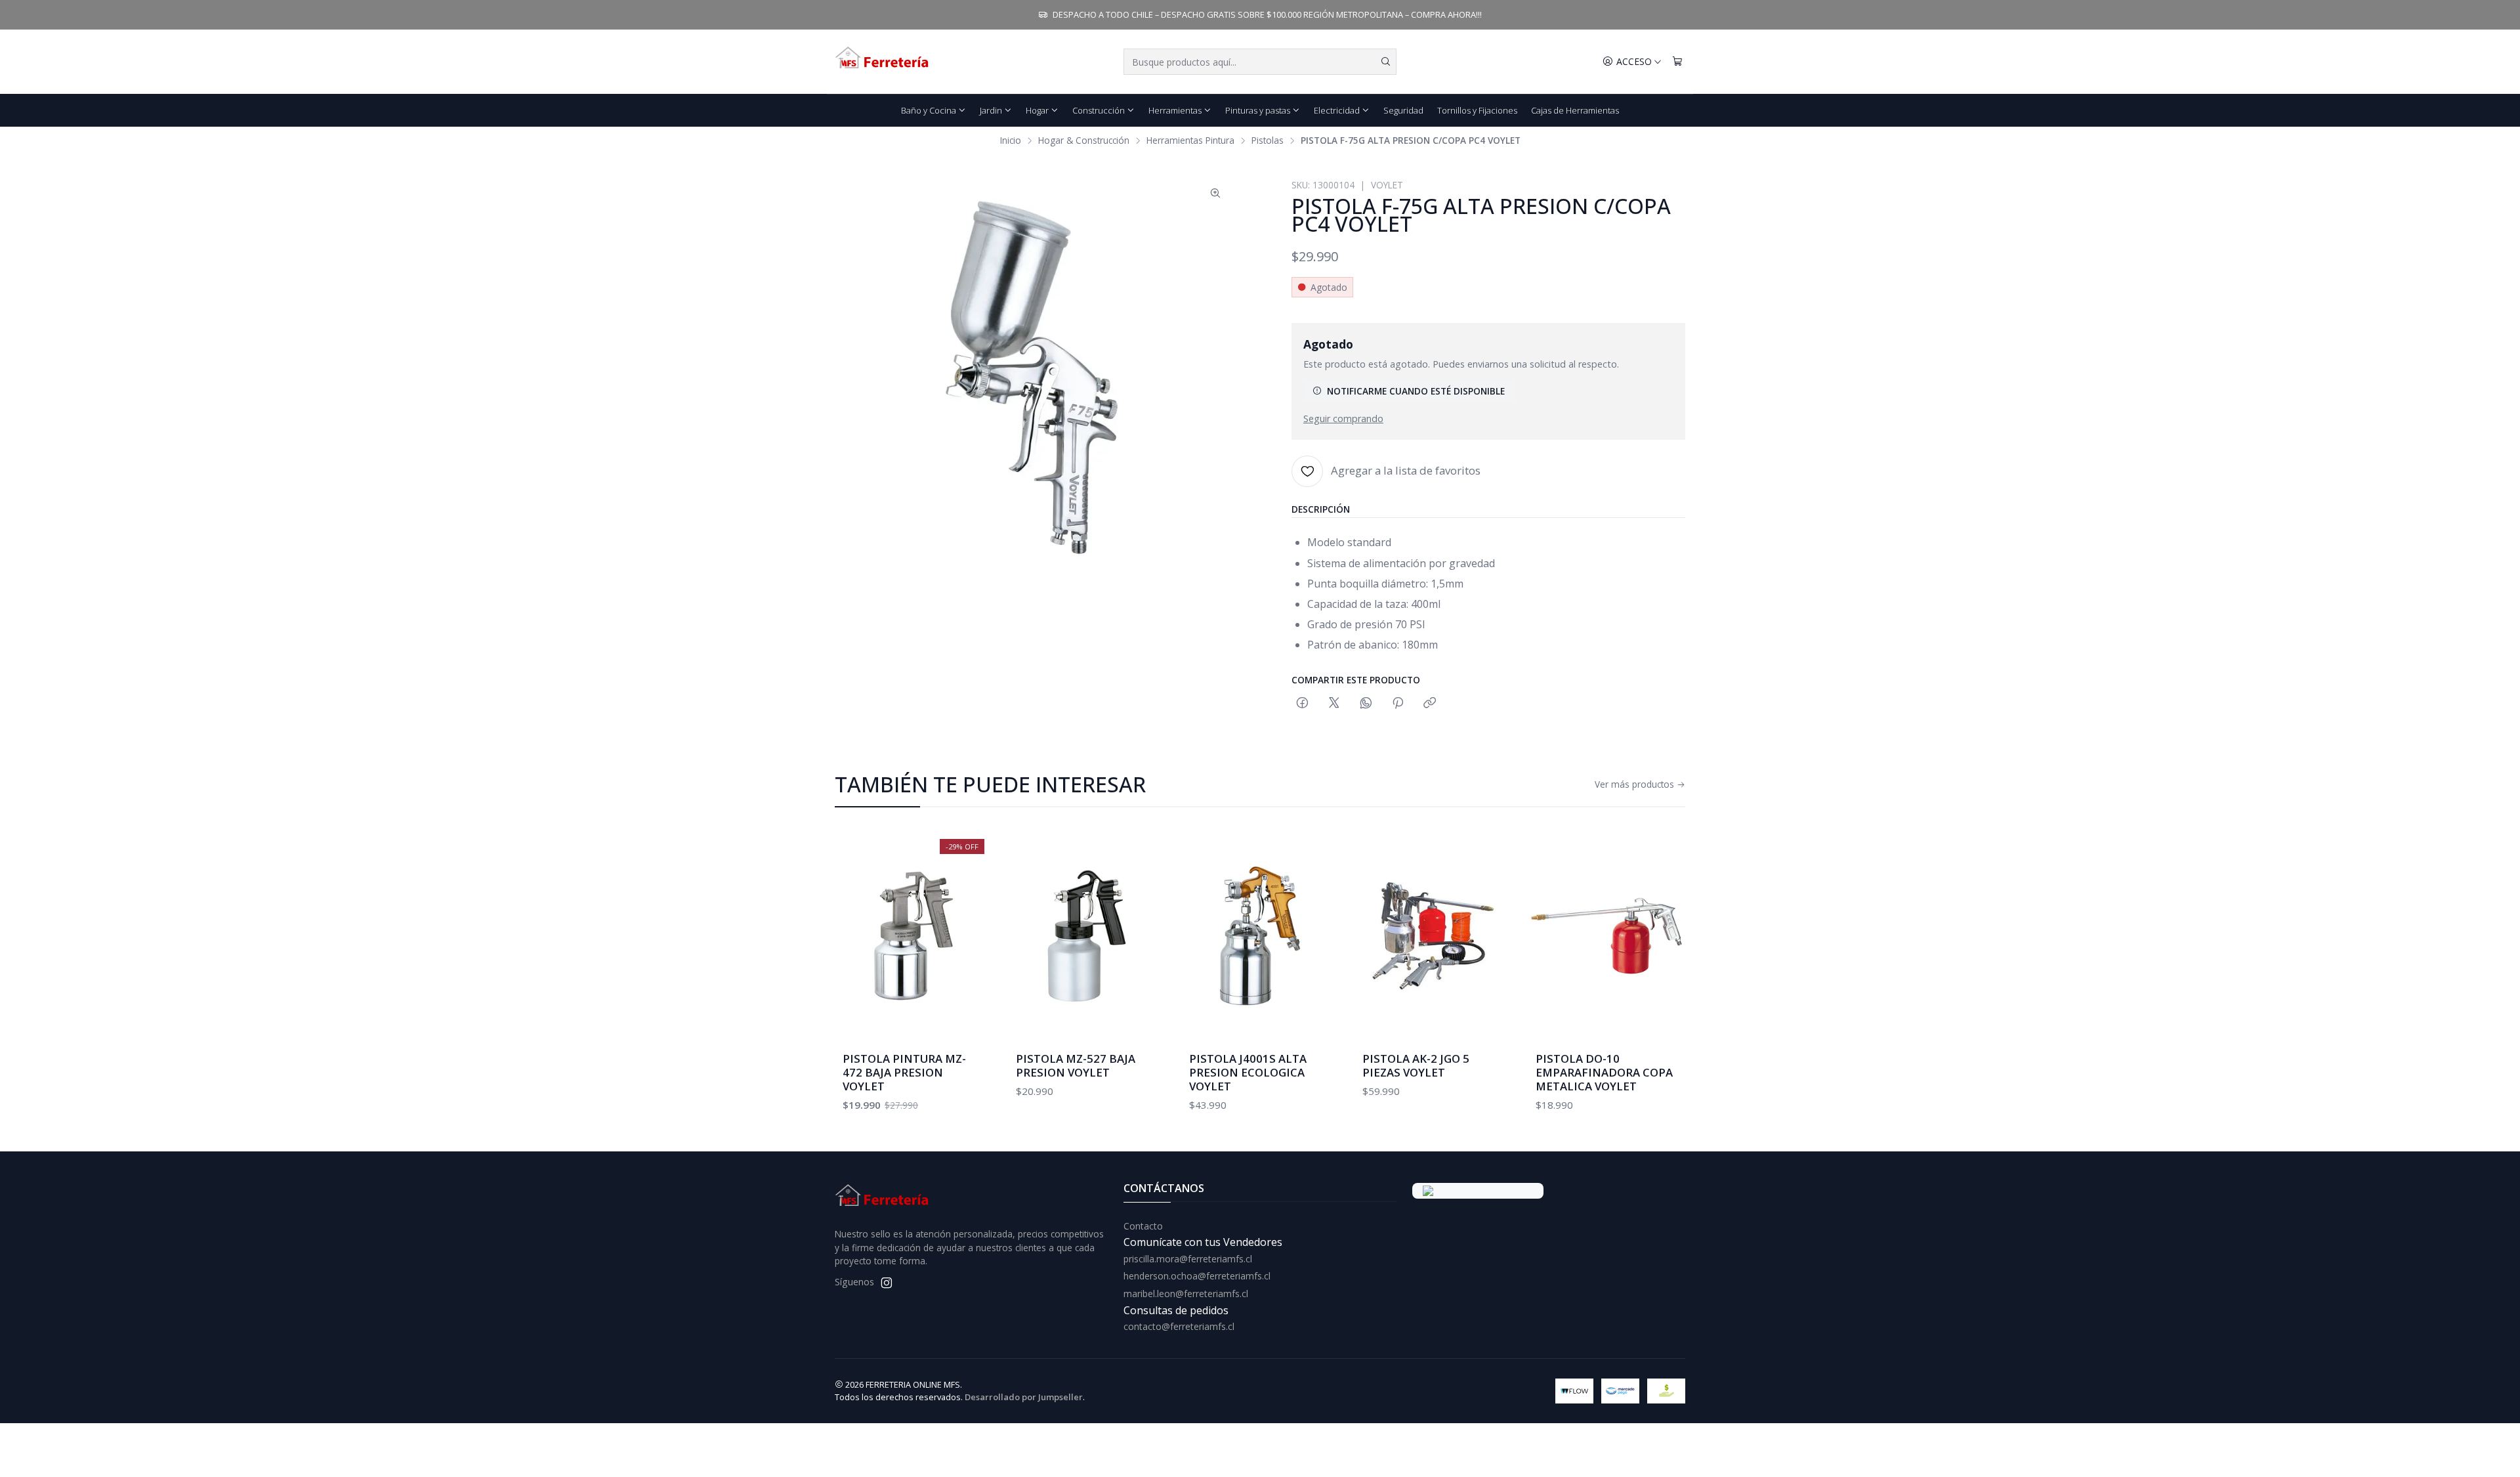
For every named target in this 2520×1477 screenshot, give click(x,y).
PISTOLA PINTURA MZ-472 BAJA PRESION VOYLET (904, 1072)
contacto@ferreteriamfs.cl (1179, 1326)
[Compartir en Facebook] (1302, 703)
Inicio (1011, 140)
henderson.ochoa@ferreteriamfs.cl (1197, 1276)
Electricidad (1337, 110)
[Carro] (1677, 62)
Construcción (1099, 110)
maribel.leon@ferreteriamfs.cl (1186, 1294)
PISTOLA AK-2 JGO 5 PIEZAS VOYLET (1416, 1065)
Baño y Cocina (929, 110)
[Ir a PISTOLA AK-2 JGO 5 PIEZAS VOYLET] (1433, 936)
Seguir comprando (1343, 419)
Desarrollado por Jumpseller (1024, 1397)
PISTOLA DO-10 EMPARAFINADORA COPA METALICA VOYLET (1604, 1072)
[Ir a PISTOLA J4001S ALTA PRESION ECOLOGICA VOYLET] (1260, 936)
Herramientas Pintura (1190, 140)
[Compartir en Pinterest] (1398, 703)
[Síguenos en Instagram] (887, 1283)
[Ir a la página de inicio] (883, 62)
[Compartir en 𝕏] (1334, 703)
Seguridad (1403, 110)
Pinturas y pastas (1258, 110)
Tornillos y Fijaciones (1477, 110)
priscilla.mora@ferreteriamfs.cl (1188, 1259)
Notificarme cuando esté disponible (1416, 391)
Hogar (1037, 110)
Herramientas (1175, 110)
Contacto (1143, 1226)
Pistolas (1268, 140)
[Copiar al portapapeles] (1430, 703)
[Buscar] (1385, 62)
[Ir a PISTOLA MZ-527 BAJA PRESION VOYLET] (1087, 936)
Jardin (991, 110)
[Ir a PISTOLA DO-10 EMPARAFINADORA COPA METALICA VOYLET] (1606, 936)
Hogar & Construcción (1084, 140)
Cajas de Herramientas (1575, 110)
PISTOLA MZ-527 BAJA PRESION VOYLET (1076, 1065)
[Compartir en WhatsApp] (1366, 703)
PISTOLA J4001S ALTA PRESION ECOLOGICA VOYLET (1248, 1072)
